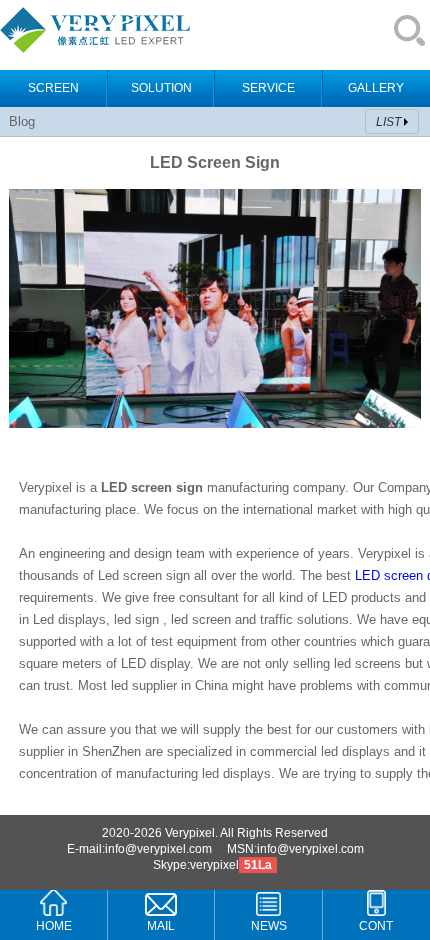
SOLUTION (161, 88)
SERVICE (268, 88)
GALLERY (376, 88)
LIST (388, 122)
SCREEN (53, 88)
